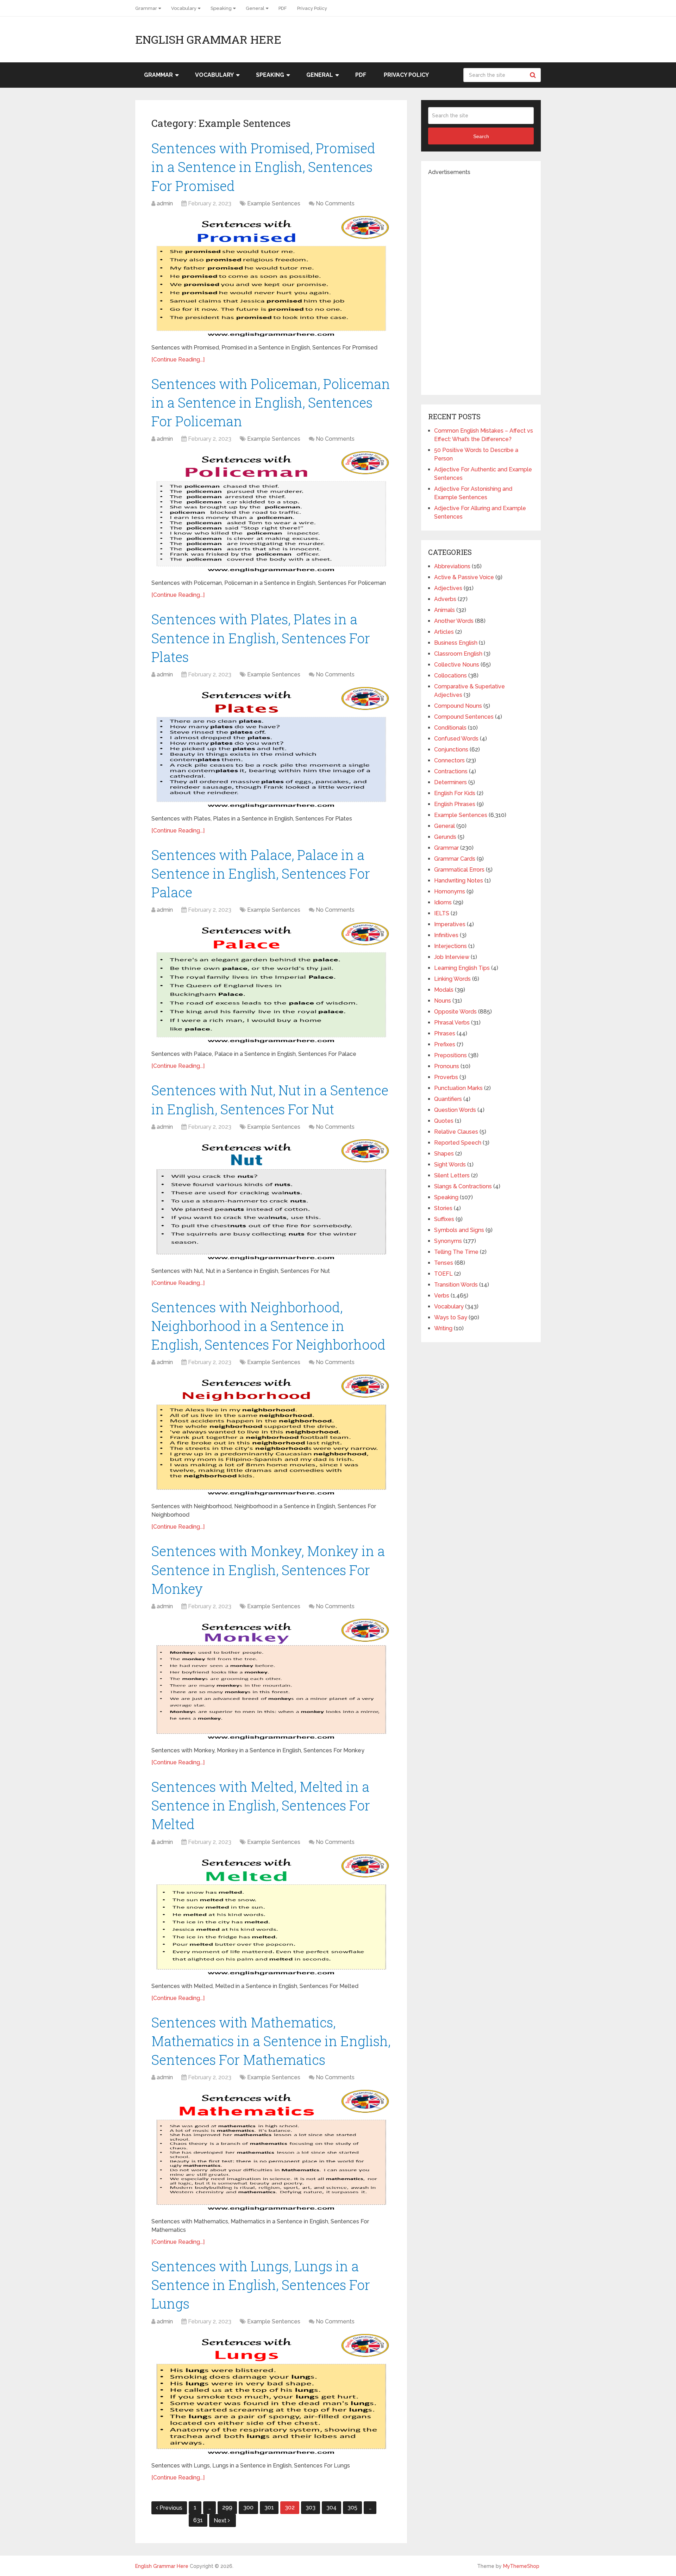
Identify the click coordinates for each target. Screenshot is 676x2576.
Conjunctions (451, 750)
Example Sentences (274, 203)
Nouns (443, 1001)
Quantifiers (448, 1099)
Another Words (454, 621)
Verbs (442, 1296)
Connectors (449, 760)
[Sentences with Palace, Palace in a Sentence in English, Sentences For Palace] (271, 983)
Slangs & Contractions (463, 1186)
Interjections (450, 946)
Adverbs (445, 599)
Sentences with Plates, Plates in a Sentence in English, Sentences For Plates (261, 638)
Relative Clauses (456, 1132)
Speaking (221, 8)
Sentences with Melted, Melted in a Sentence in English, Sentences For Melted (261, 1805)
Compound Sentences (464, 717)
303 (311, 2507)
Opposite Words (455, 1012)
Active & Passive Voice (464, 577)
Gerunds (445, 837)
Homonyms (450, 891)
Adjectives (448, 588)
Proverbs (446, 1077)
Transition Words (456, 1285)
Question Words (455, 1110)
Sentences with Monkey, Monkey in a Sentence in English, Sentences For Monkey (268, 1569)
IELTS (442, 913)
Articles (444, 632)
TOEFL (443, 1274)
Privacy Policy (312, 8)
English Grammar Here (208, 39)
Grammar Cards (455, 859)
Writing (443, 1328)
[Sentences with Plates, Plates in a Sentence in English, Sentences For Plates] (271, 748)
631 (198, 2520)
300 (248, 2507)
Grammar (146, 8)
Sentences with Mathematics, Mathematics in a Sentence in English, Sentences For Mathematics (271, 2041)
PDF (283, 8)
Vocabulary (184, 8)
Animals (445, 610)
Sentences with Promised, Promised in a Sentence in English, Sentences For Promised (263, 167)
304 (331, 2507)
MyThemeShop (521, 2566)
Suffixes (444, 1219)
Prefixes (445, 1044)
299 (227, 2507)
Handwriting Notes (459, 881)
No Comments (335, 203)
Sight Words (450, 1165)
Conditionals (450, 728)
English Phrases (455, 804)
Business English (456, 643)
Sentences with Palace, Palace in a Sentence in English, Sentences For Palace (261, 873)
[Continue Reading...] (178, 360)
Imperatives (450, 924)
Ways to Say (451, 1317)
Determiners (450, 782)
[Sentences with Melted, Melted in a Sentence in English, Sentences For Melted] (271, 1915)
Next (221, 2521)
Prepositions (450, 1055)
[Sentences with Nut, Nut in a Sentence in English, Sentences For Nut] (271, 1200)
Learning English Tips (462, 968)
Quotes (444, 1121)
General (255, 8)
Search (534, 75)
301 (269, 2507)
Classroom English (458, 654)
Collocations (450, 676)
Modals (444, 990)
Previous (171, 2508)
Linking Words (452, 979)
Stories (443, 1208)
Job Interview (452, 957)
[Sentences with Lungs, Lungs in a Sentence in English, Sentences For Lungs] (271, 2395)
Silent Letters (452, 1175)
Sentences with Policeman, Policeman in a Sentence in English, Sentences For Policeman (271, 402)
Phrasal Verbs (452, 1023)
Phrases (445, 1033)
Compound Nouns (458, 706)
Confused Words (456, 739)
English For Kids (455, 793)
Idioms (443, 902)
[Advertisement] (481, 282)
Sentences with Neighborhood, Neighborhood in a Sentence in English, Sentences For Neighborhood (268, 1326)
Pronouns (447, 1066)
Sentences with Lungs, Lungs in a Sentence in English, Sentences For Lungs (261, 2285)
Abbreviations (452, 566)
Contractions (451, 771)
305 (352, 2507)
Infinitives (446, 935)
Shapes (444, 1154)
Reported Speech (458, 1143)
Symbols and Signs (459, 1230)
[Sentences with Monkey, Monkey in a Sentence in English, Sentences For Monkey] (271, 1679)
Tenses (444, 1263)
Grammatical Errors (459, 870)
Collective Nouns (457, 665)
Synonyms (448, 1241)
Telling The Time (456, 1252)
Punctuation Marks (458, 1088)
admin (165, 203)
